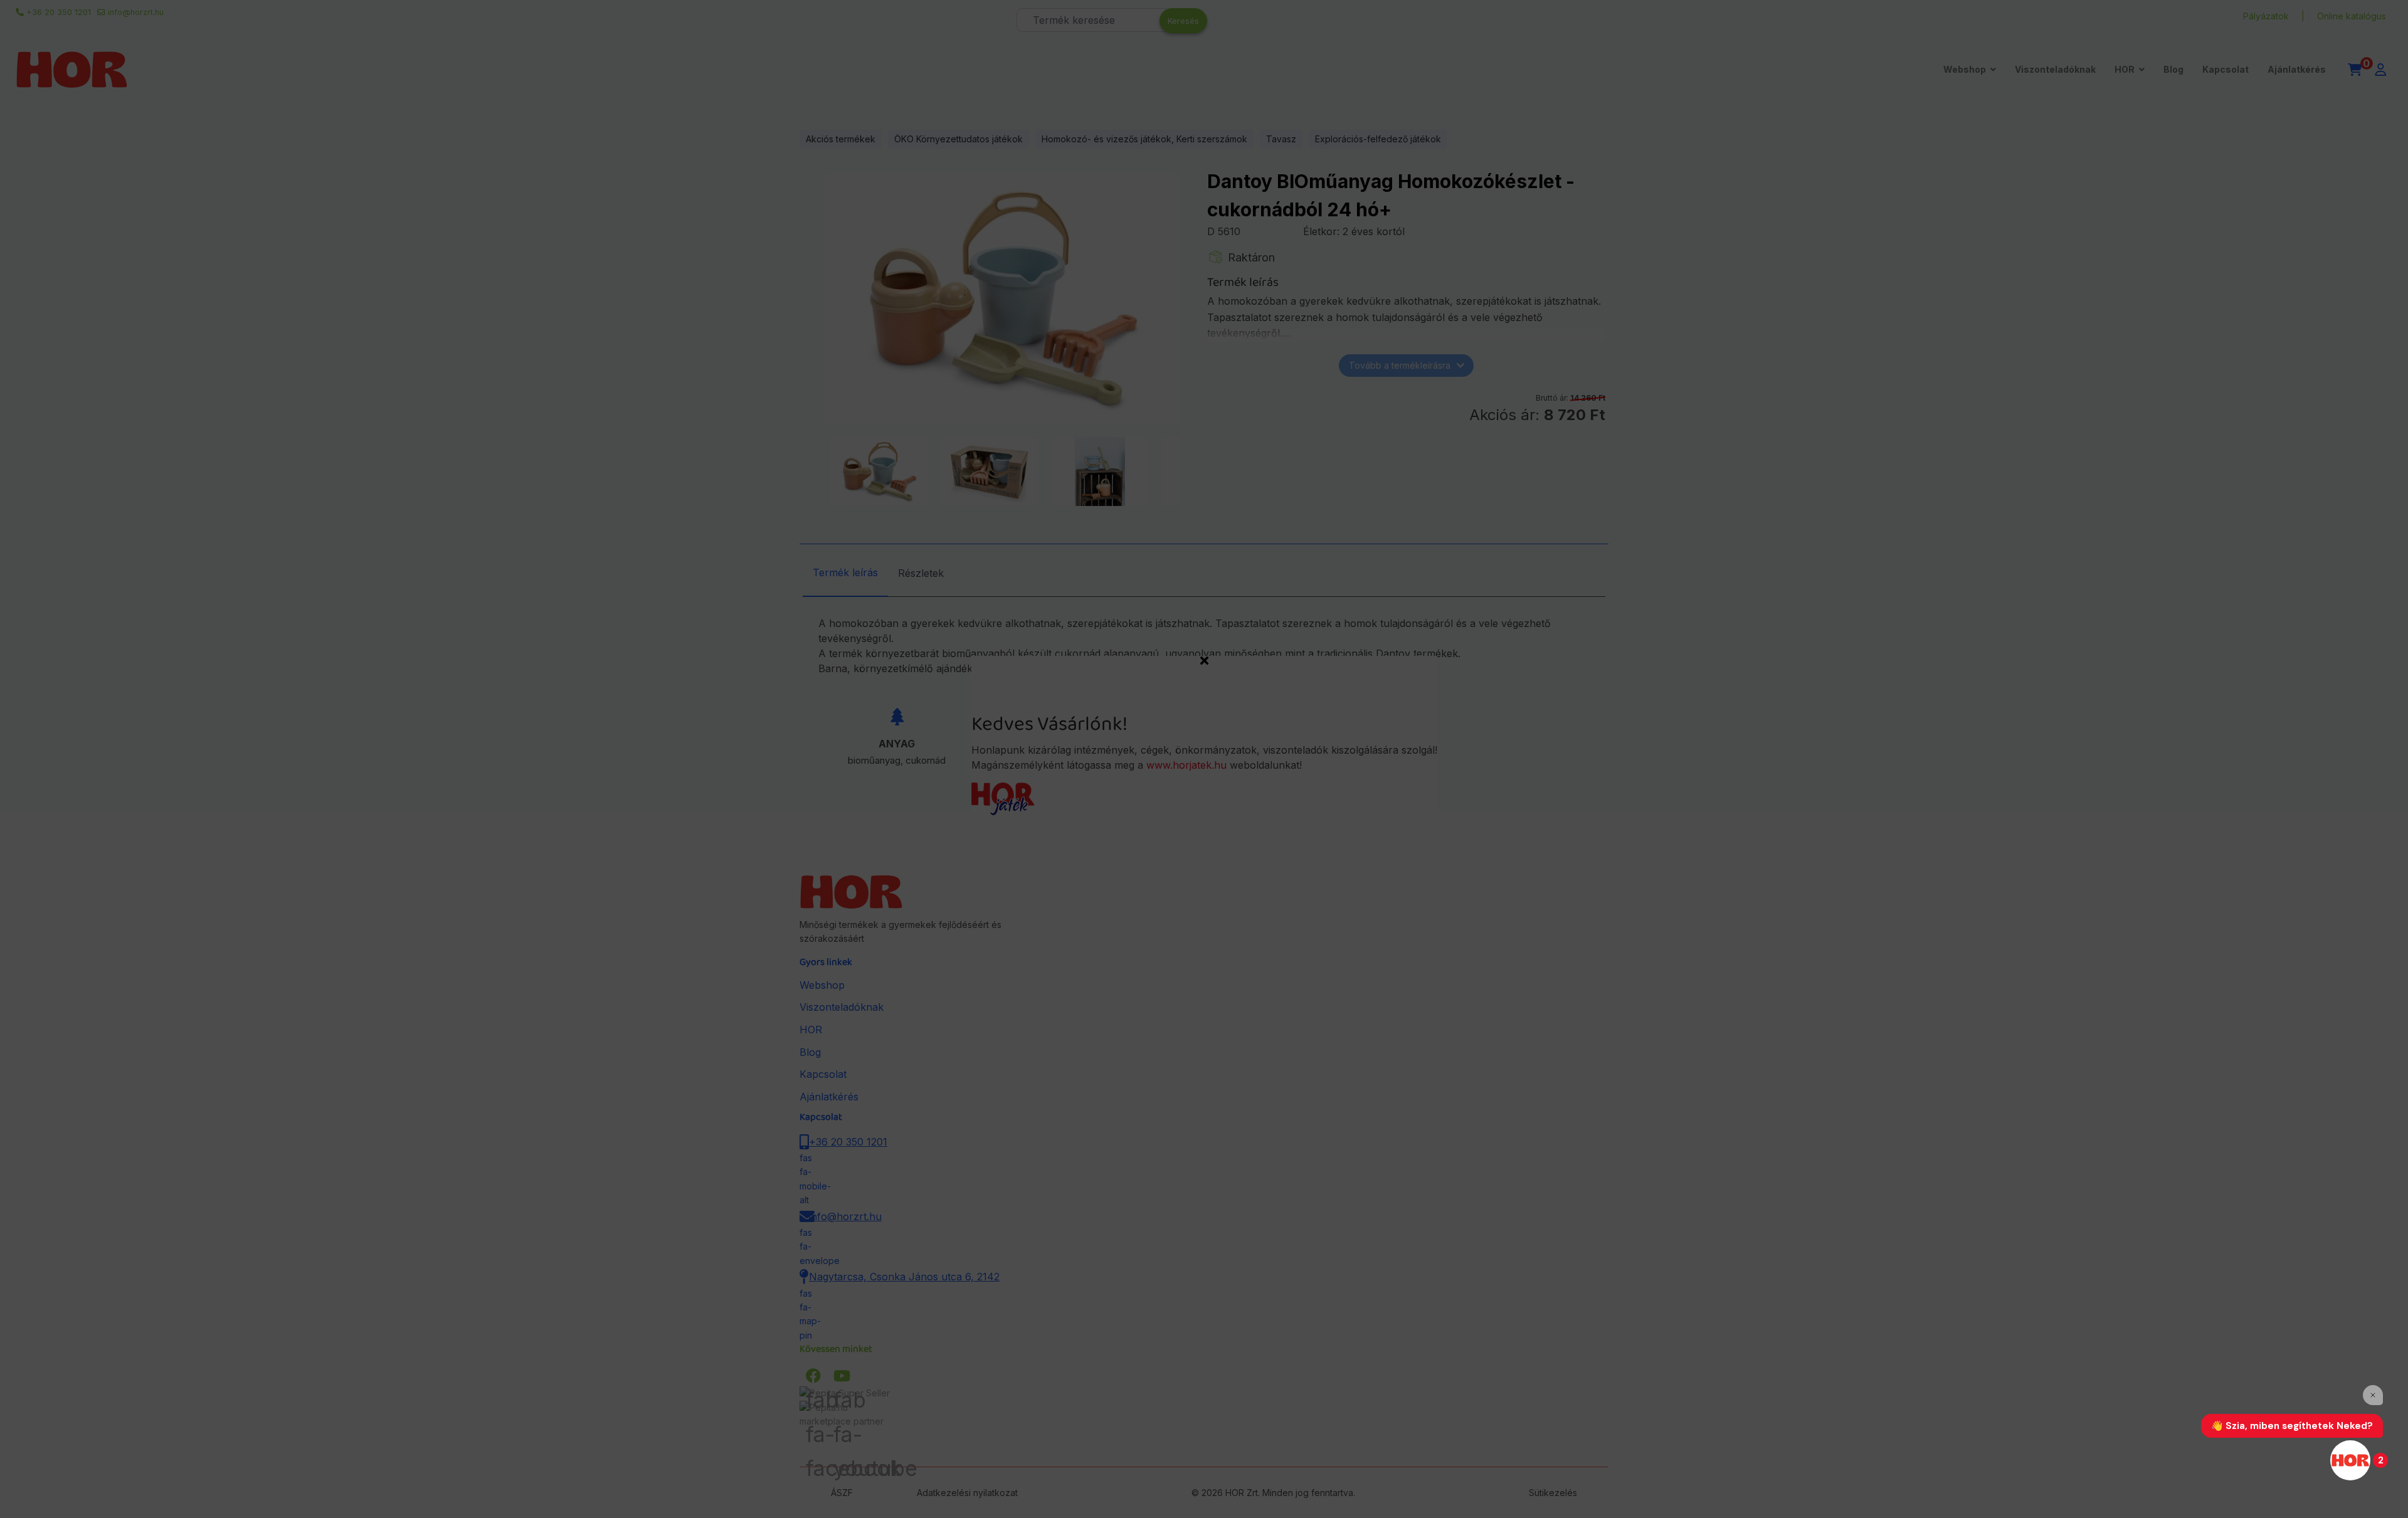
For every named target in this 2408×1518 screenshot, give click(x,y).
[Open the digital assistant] (2350, 1460)
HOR (2125, 69)
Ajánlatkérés (2297, 69)
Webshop (1965, 69)
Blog (2173, 69)
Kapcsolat (2226, 69)
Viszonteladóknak (2055, 69)
